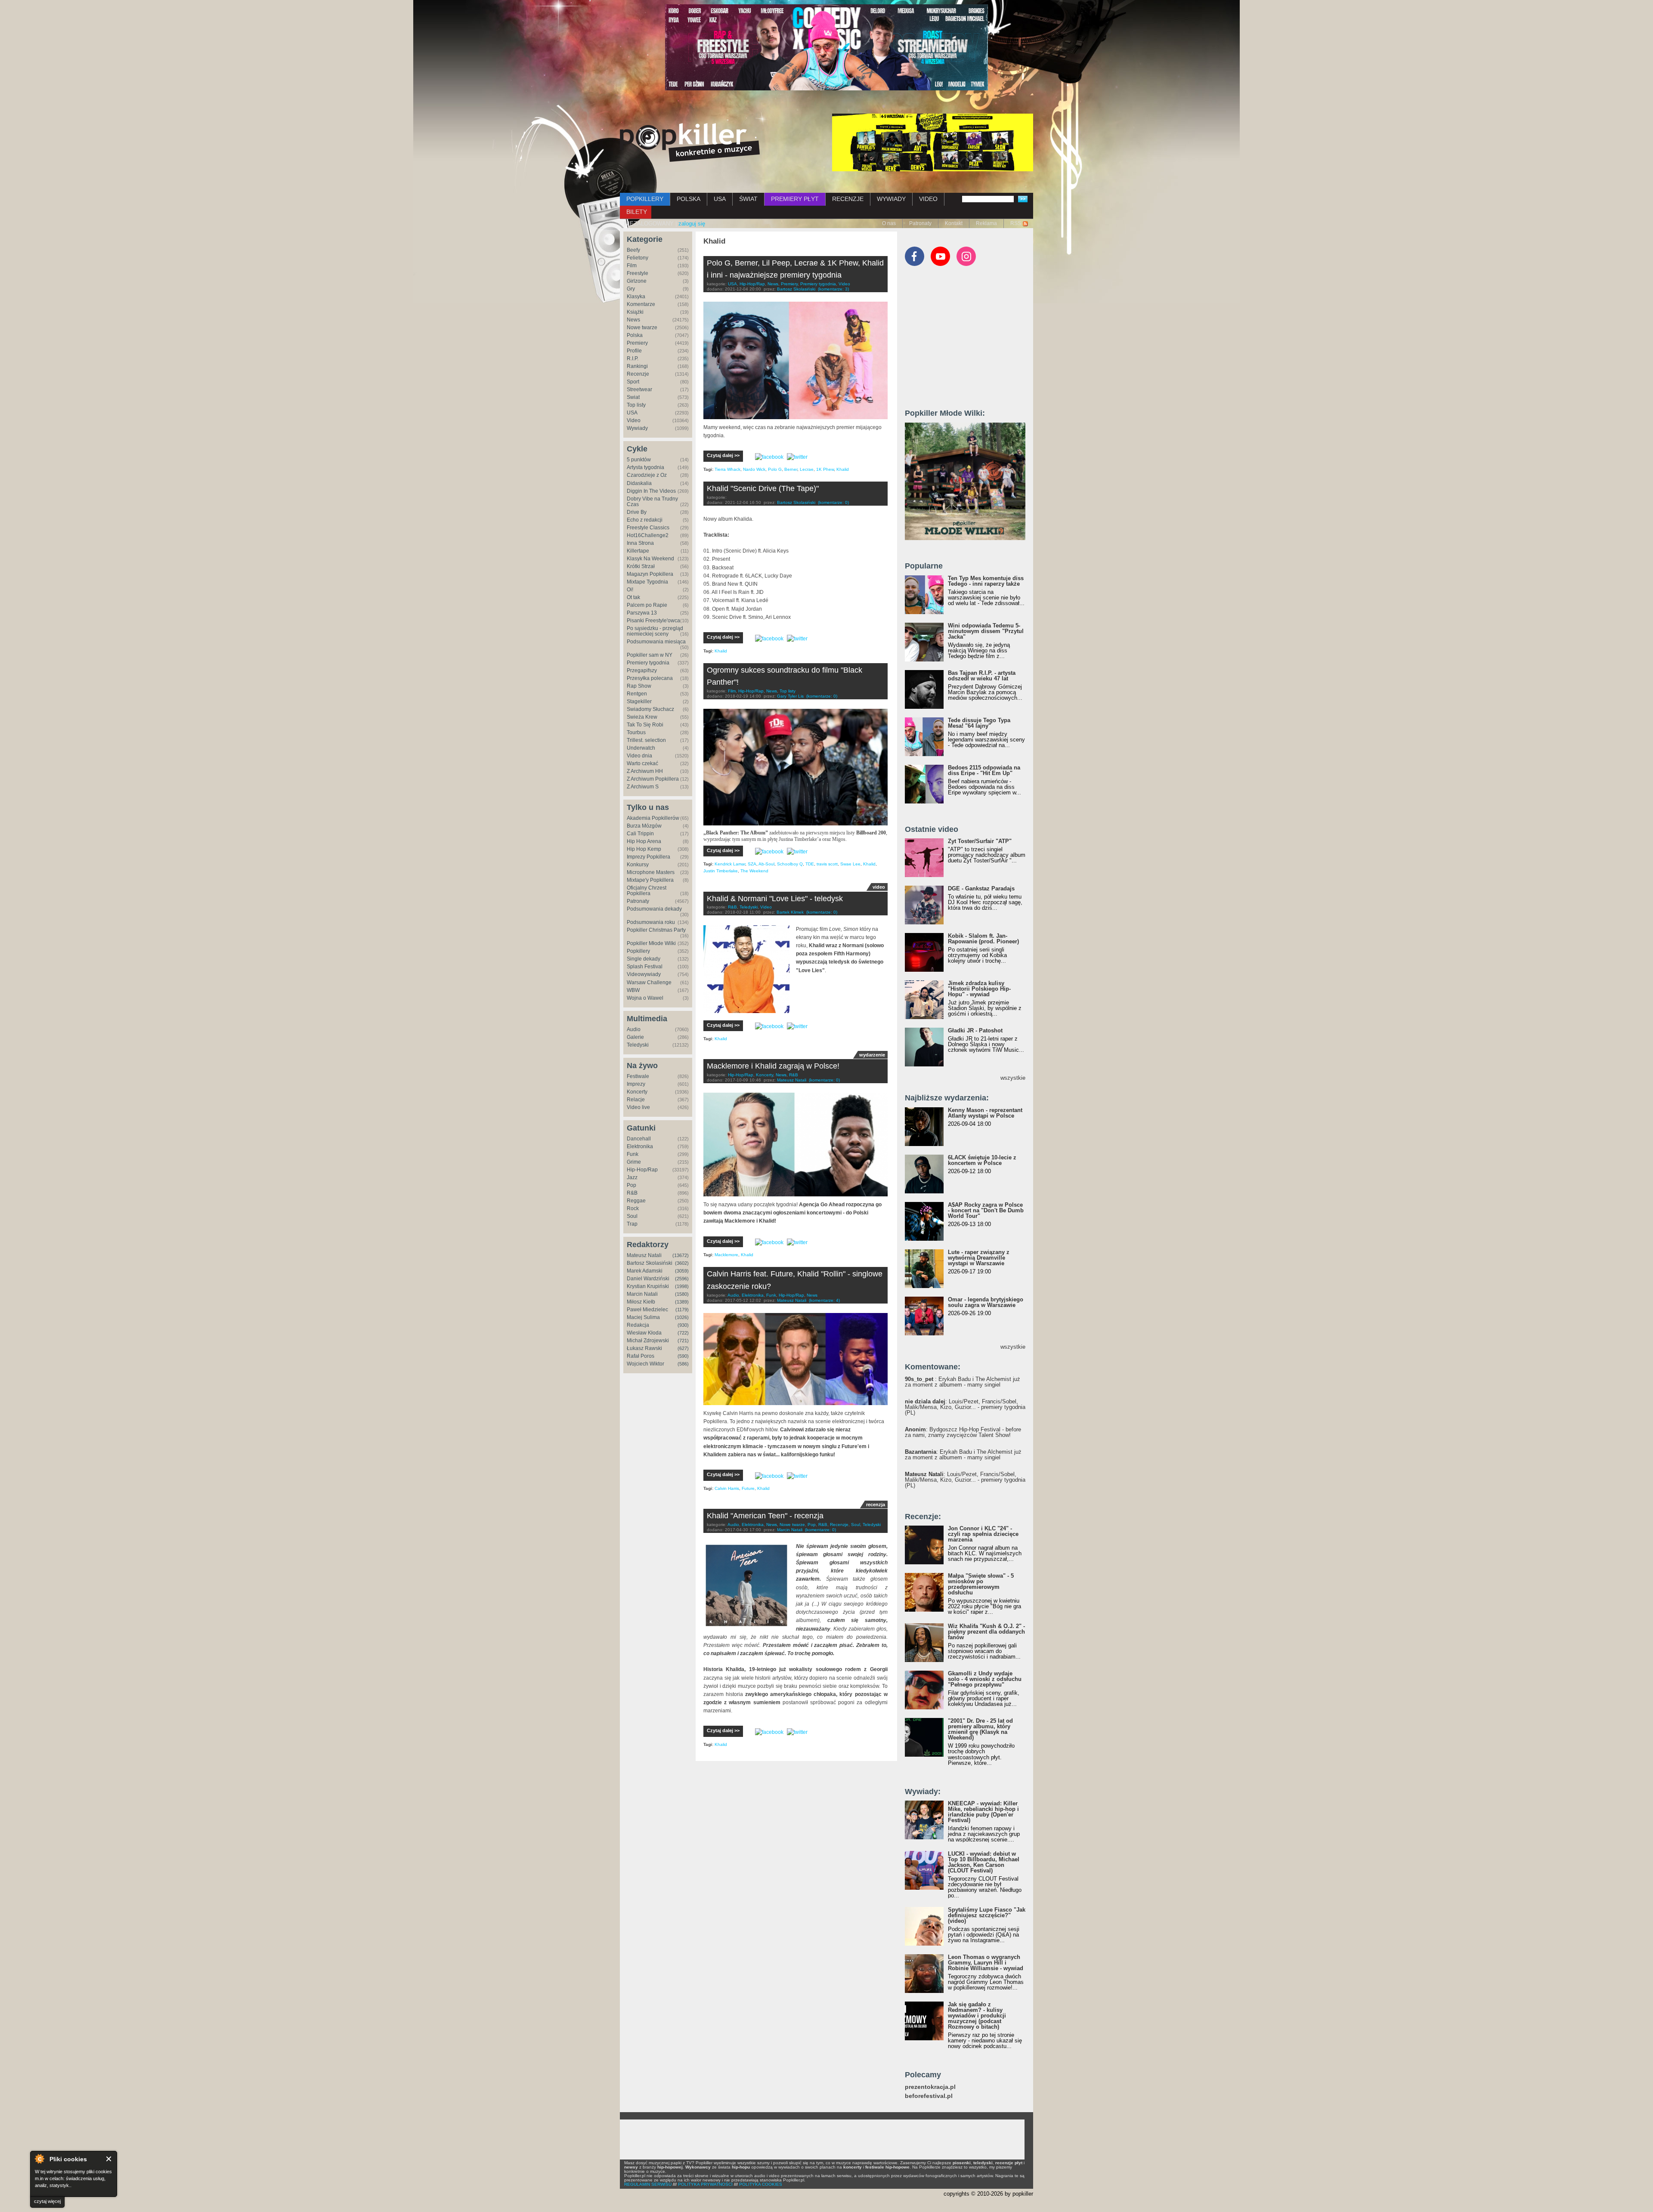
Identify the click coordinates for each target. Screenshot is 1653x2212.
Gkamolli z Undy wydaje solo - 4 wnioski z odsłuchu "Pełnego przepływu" (985, 1679)
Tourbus (636, 732)
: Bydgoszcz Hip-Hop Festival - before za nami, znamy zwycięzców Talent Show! (963, 1432)
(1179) (682, 1310)
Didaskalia (639, 483)
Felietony (638, 258)
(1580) (682, 1294)
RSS (1016, 223)
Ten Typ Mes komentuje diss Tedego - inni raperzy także (986, 581)
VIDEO (928, 199)
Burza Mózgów (644, 826)
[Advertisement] (969, 341)
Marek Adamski (645, 1271)
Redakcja (638, 1325)
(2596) (682, 1279)
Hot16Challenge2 (648, 535)
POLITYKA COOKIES (761, 2184)
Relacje (636, 1100)
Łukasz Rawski (644, 1348)
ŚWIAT (748, 199)
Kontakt (954, 223)
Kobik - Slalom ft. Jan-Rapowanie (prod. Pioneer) (983, 939)
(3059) (682, 1271)
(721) (683, 1341)
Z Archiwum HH (645, 771)
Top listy (636, 405)
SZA (752, 864)
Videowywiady (644, 974)
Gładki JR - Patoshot (975, 1030)
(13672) (681, 1255)
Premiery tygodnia (648, 663)
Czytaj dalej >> (723, 455)
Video (634, 420)
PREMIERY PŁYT (795, 199)
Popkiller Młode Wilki (651, 943)
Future (748, 1488)
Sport (633, 382)
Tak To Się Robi (645, 725)
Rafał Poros (641, 1356)
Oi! (630, 590)
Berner (791, 469)
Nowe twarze (642, 327)
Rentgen (637, 694)
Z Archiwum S (643, 787)
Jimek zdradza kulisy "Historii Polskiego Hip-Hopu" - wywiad (979, 989)
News (633, 320)
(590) (683, 1356)
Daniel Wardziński (648, 1279)
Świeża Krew (642, 717)
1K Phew (825, 469)
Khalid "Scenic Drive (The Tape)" (763, 488)
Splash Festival (645, 967)
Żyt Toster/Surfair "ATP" (980, 841)
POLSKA (689, 199)
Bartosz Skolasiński (650, 1263)
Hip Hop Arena (644, 841)
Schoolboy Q (790, 864)
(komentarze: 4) (824, 1300)
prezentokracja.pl (930, 2087)
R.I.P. (633, 358)
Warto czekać (642, 763)
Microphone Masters (651, 872)
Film (632, 266)
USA (720, 199)
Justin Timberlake (721, 871)
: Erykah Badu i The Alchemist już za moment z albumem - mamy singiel (963, 1382)
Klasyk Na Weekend (650, 559)
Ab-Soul (766, 864)
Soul (632, 1216)
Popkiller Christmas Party (656, 930)
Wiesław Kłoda (644, 1333)
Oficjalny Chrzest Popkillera (647, 891)
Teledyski (638, 1045)
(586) (683, 1364)
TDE (810, 864)
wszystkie (1013, 1078)
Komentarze (641, 304)
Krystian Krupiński (648, 1286)
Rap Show (639, 686)
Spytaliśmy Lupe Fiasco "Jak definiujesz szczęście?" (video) (987, 1915)
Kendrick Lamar (730, 864)
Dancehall (639, 1139)
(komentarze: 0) (833, 502)
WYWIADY (891, 199)
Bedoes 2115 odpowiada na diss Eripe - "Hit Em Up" (984, 770)
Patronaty (920, 223)
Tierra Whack (727, 469)
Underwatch (641, 748)
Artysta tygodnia (645, 467)
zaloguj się (692, 224)
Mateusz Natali (644, 1255)
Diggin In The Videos (651, 491)
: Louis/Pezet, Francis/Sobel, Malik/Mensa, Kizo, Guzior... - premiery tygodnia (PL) (965, 1407)
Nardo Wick (754, 469)
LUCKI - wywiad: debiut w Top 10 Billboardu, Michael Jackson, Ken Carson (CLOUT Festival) (984, 1862)
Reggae (636, 1201)
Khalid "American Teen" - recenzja (765, 1516)
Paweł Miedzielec (647, 1310)
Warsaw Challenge (649, 982)
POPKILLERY (645, 199)
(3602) (682, 1263)
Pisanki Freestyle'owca (653, 621)
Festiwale (638, 1076)
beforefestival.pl (929, 2096)
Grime (634, 1162)
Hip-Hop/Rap (642, 1170)
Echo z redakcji (645, 520)
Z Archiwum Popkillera (653, 779)
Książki (635, 312)
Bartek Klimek (790, 912)
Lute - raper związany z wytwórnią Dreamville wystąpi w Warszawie (979, 1258)
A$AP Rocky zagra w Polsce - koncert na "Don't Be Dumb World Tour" (986, 1210)
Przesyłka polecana (650, 678)
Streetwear (639, 389)
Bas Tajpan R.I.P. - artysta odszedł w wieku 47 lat (982, 676)
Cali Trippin (640, 834)
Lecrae (807, 469)
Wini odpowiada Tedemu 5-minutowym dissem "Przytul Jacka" (986, 631)
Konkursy (638, 865)
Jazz (632, 1177)
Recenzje (638, 374)
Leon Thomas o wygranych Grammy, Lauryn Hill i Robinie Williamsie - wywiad (986, 1963)
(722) (683, 1333)
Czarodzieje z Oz (647, 475)
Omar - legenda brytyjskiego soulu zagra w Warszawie (986, 1302)
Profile (634, 351)
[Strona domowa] (690, 142)
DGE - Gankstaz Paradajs (981, 888)
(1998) (682, 1286)
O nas (889, 223)
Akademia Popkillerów (653, 818)
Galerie (635, 1037)
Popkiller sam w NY (650, 655)
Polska (635, 335)
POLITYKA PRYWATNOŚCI (705, 2184)
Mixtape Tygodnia (647, 582)
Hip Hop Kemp (644, 849)
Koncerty (637, 1092)
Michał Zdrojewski (648, 1341)
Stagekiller (639, 701)
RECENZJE (848, 199)
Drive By (637, 512)
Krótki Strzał (641, 566)
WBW (633, 990)
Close (109, 2159)
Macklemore (726, 1255)
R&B (632, 1193)
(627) (683, 1348)
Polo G (775, 469)
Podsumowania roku (651, 922)
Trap (632, 1224)
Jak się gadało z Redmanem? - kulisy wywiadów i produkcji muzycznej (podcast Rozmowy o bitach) (977, 2016)
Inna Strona (640, 543)
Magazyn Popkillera (650, 574)
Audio (634, 1029)
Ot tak (633, 597)
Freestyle (638, 273)
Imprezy (636, 1084)
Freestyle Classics (648, 528)
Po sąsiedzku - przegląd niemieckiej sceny (655, 631)
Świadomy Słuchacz (650, 709)
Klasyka (636, 297)
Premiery (637, 343)
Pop (631, 1185)
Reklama (986, 223)
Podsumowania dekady (654, 909)
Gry (631, 289)
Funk (633, 1154)
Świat (633, 397)
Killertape (638, 551)
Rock (633, 1208)
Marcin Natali (642, 1294)
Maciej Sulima (643, 1317)
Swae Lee (850, 864)
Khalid (843, 469)
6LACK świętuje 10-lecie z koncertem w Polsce (982, 1160)
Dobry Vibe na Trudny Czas (652, 502)
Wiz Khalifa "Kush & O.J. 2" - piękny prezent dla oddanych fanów (986, 1632)
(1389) (682, 1302)
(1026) (682, 1317)
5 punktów (639, 460)
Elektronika (640, 1146)
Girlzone (637, 281)
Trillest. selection (646, 740)
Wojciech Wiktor (645, 1364)
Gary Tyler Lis (790, 696)
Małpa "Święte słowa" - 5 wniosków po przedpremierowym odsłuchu (981, 1584)
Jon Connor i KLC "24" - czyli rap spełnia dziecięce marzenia (983, 1534)
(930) (683, 1325)
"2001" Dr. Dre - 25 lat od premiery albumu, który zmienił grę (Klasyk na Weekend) (980, 1729)
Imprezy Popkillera (649, 857)
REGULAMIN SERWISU (648, 2184)
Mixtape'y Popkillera (650, 880)
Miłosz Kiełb (641, 1302)
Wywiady (637, 428)
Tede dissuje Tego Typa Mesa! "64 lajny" (979, 723)
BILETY (637, 212)
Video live (638, 1107)
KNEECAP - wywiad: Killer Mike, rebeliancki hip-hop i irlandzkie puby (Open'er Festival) (983, 1812)
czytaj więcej (47, 2201)
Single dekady (644, 959)
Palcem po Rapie (647, 605)
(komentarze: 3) (833, 289)
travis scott (827, 864)
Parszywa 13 (642, 613)
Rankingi (637, 366)
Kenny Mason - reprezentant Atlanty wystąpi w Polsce (985, 1113)
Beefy (633, 250)
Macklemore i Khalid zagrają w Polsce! (773, 1066)
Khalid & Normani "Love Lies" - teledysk (775, 899)
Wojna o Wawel (645, 998)
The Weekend (754, 871)
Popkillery (638, 951)
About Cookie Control (39, 2159)
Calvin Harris (727, 1488)
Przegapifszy (642, 670)
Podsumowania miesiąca (656, 642)
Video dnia (639, 756)
